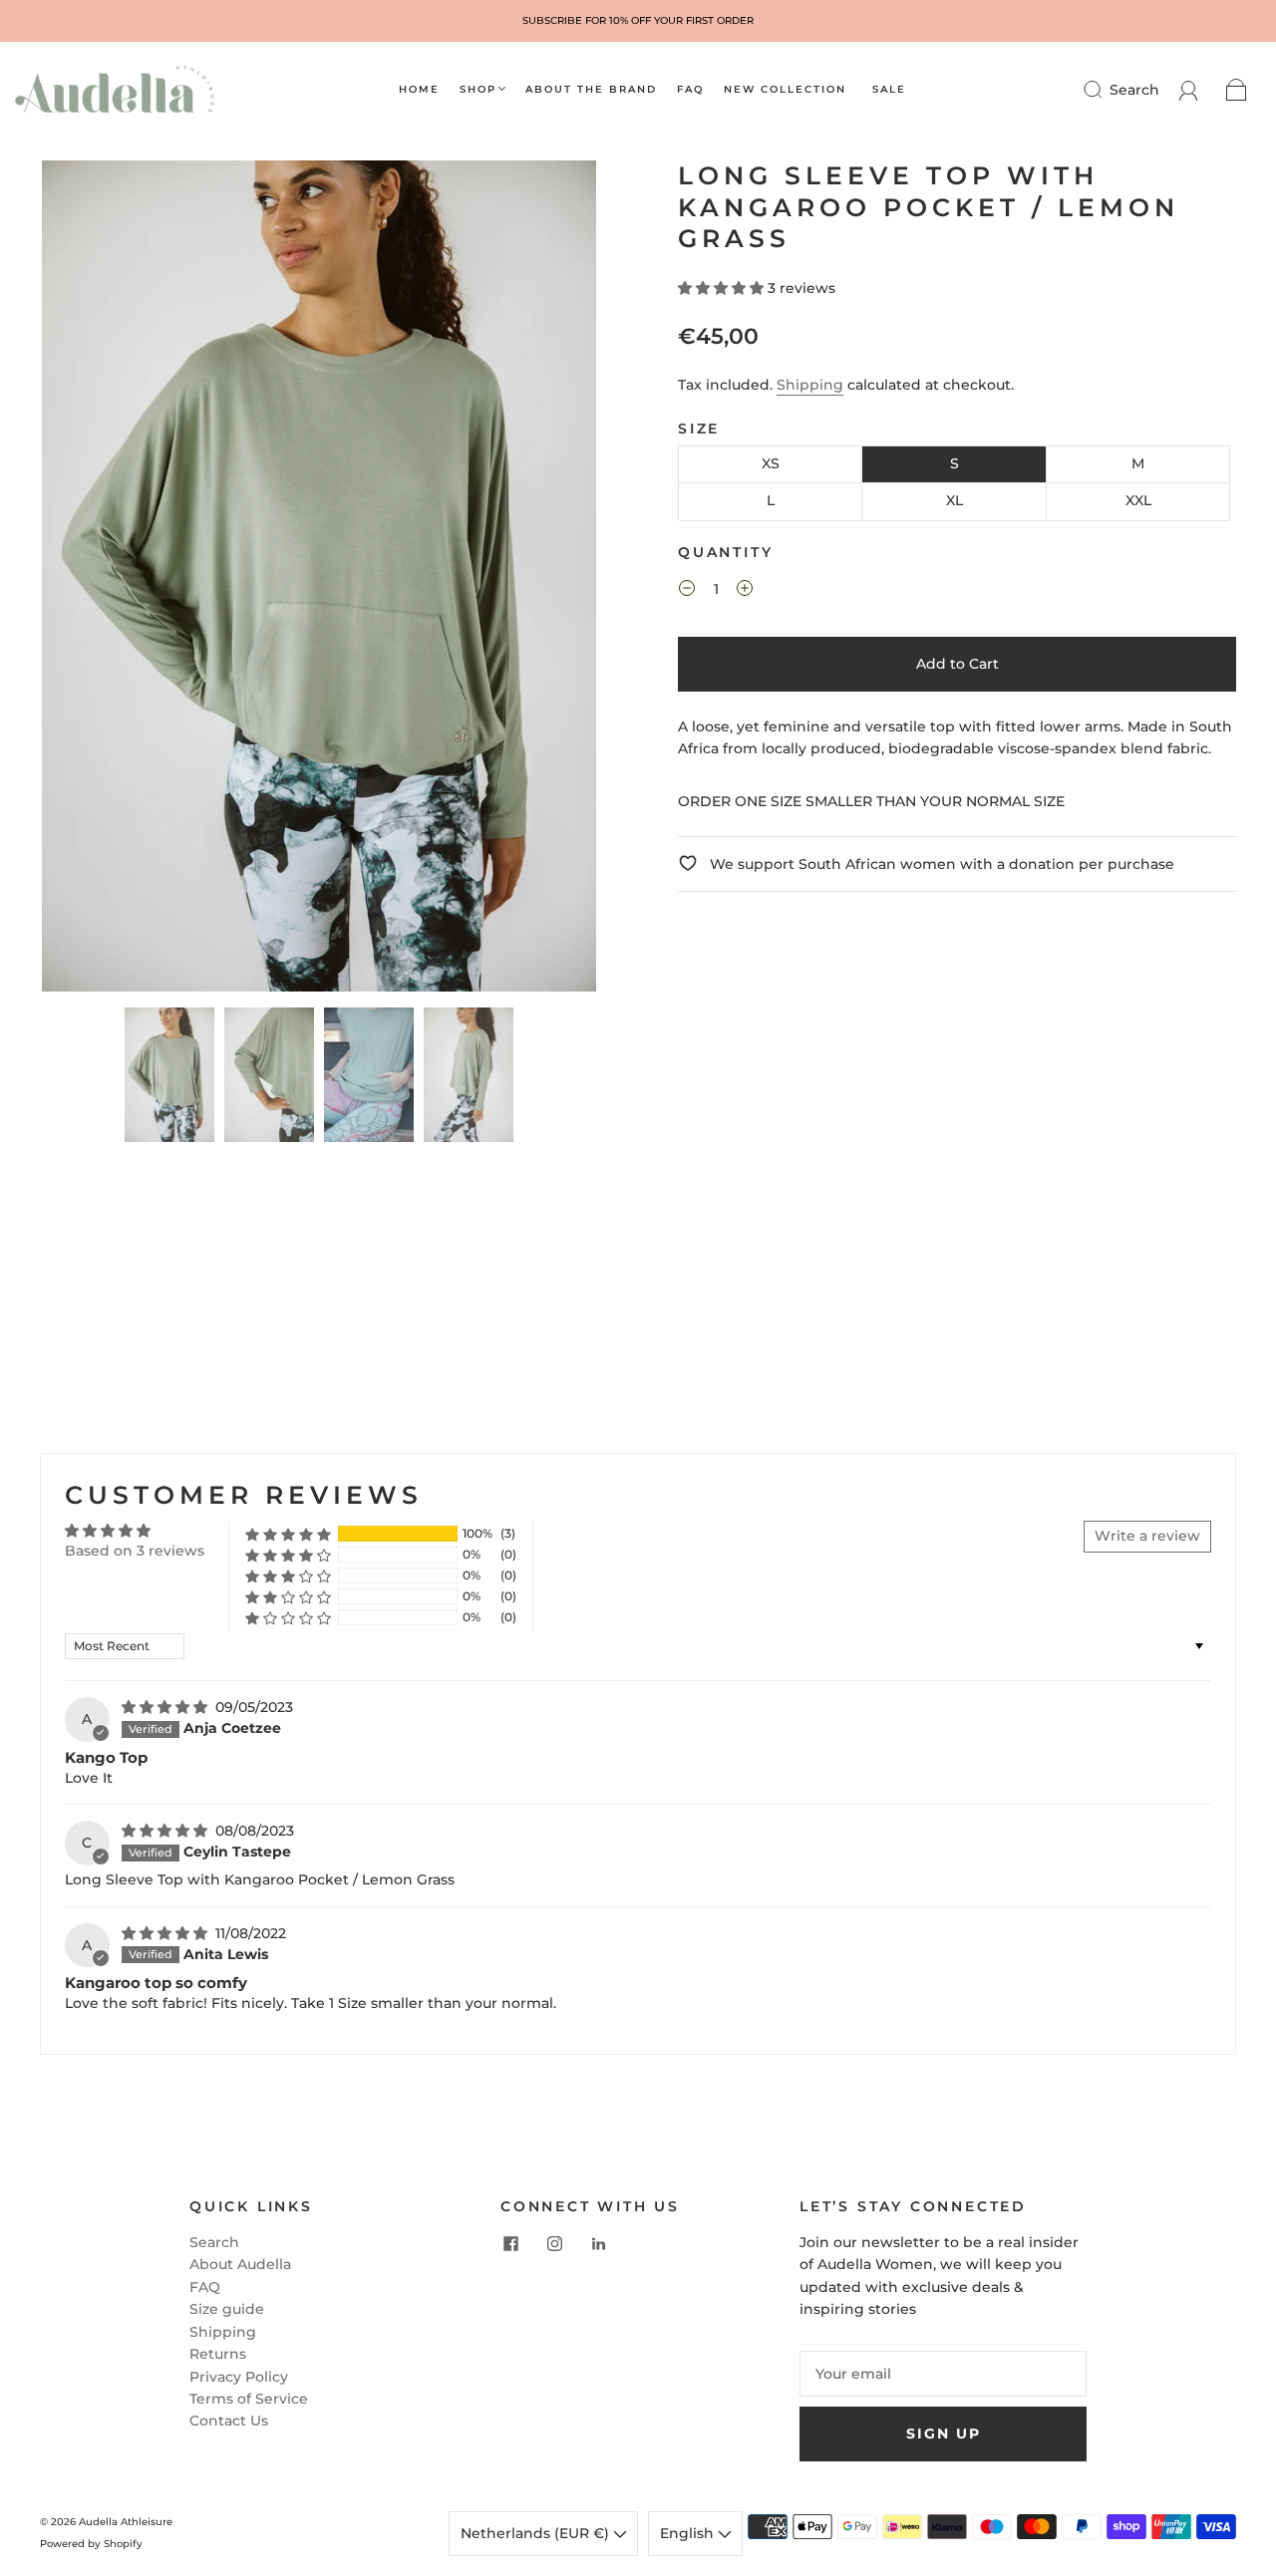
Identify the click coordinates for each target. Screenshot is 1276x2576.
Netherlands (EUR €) (537, 2533)
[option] (638, 21)
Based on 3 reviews (135, 1551)
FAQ (690, 90)
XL (955, 500)
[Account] (1189, 90)
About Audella (240, 2264)
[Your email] (943, 2374)
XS (771, 463)
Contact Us (229, 2421)
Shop (478, 90)
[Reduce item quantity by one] (687, 591)
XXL (1138, 500)
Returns (218, 2354)
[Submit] (1106, 90)
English (689, 2533)
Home (419, 90)
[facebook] (510, 2243)
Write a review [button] (1147, 1536)
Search (1134, 90)
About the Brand (591, 90)
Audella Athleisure (126, 2522)
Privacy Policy (239, 2377)
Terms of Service (249, 2399)
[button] (97, 580)
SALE (889, 90)
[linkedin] (598, 2243)
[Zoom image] (319, 580)
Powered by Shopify (91, 2544)
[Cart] (1237, 90)
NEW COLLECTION (785, 90)
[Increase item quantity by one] (745, 591)
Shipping (810, 385)
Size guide (227, 2309)
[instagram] (554, 2243)
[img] (166, 1707)
